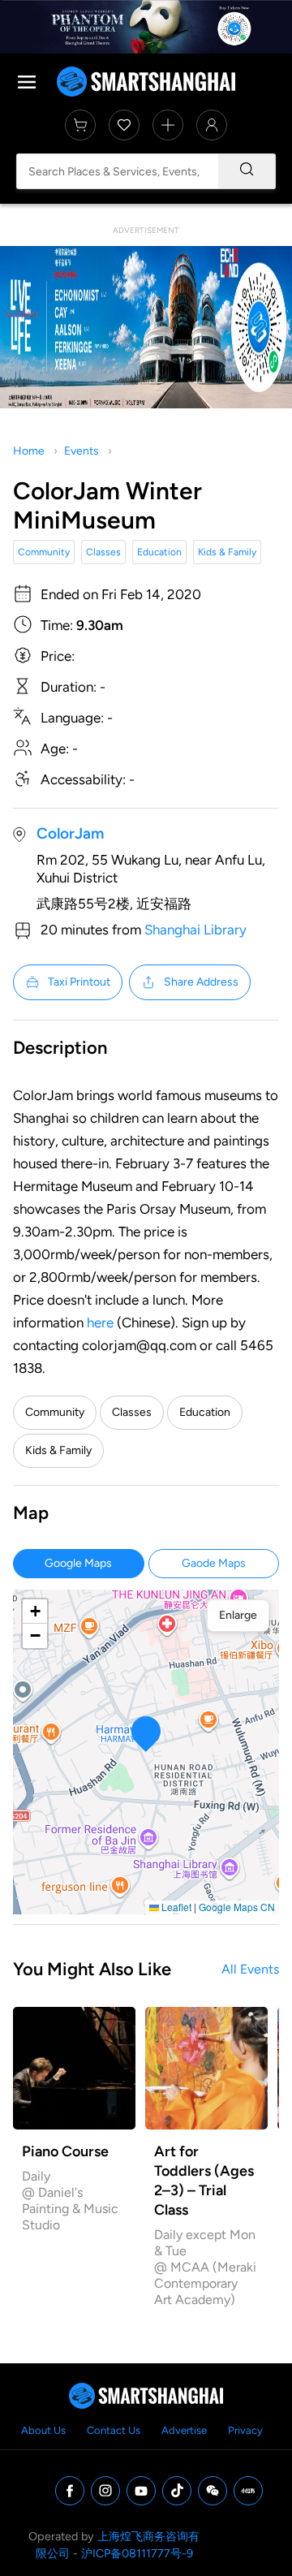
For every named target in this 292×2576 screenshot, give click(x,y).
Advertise (184, 2430)
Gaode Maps (214, 1563)
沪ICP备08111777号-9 (137, 2553)
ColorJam (70, 833)
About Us (43, 2430)
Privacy (245, 2430)
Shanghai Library (195, 930)
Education (159, 552)
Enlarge (238, 1615)
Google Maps (78, 1563)
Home (29, 451)
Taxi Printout (79, 982)
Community (44, 552)
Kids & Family (227, 552)
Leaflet (175, 1907)
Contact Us (114, 2430)
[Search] (247, 171)
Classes (103, 552)
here (100, 1323)
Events (82, 451)
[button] (146, 1734)
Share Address (201, 982)
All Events (250, 1969)
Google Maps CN (237, 1907)
